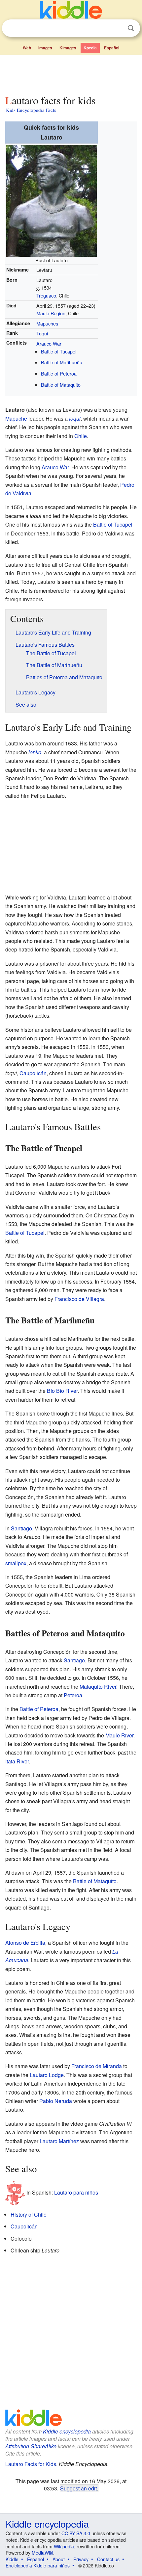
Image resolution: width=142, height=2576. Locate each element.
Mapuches (47, 323)
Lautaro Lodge (47, 2075)
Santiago (21, 1528)
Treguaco (46, 295)
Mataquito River (98, 1687)
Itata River (17, 1761)
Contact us (108, 2559)
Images (45, 48)
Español (112, 48)
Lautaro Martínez (59, 2141)
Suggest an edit (78, 2488)
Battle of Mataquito (61, 385)
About (59, 2559)
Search (131, 28)
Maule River (119, 1735)
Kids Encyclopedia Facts (31, 110)
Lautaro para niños (76, 2192)
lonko (35, 752)
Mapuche (16, 418)
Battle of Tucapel (59, 351)
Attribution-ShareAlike (31, 2446)
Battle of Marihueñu (62, 362)
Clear (117, 28)
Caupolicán (33, 1073)
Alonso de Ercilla (25, 1943)
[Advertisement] (71, 73)
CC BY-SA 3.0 (76, 2533)
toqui (75, 418)
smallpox (16, 1563)
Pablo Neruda (56, 2101)
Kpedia (90, 48)
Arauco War (49, 343)
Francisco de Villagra (79, 1299)
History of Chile (29, 2214)
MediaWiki (42, 2553)
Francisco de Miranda (97, 2066)
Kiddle (12, 2559)
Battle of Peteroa (59, 373)
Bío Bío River (62, 1391)
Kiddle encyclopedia (67, 2431)
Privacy (81, 2559)
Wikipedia (64, 2546)
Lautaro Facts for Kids (31, 2464)
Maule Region (51, 313)
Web (27, 48)
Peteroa (73, 1695)
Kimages (68, 48)
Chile (81, 436)
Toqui (42, 333)
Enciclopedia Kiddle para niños (38, 2565)
